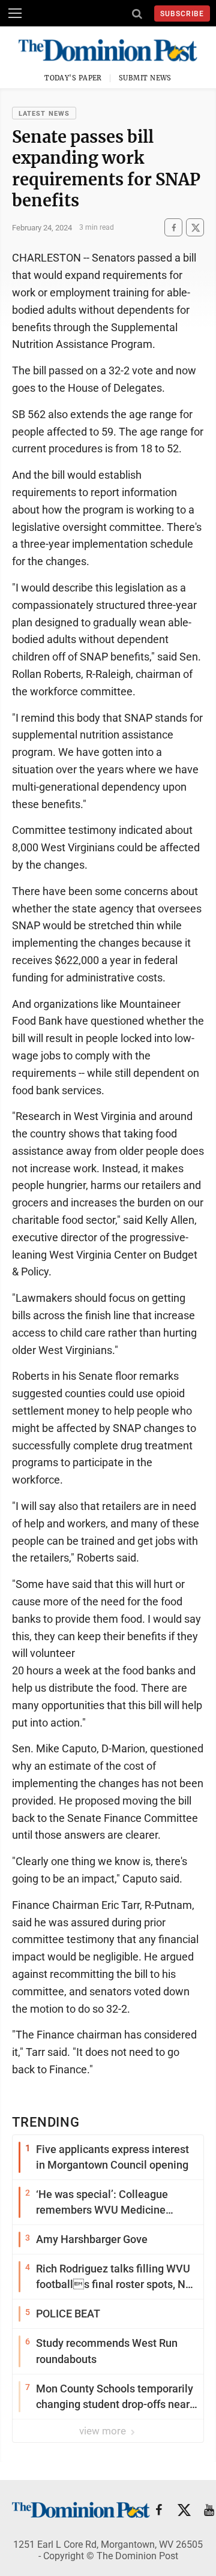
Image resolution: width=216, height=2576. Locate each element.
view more (104, 2431)
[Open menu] (15, 13)
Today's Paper (73, 78)
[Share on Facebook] (173, 228)
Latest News (44, 114)
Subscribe (182, 14)
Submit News (145, 78)
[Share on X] (195, 228)
